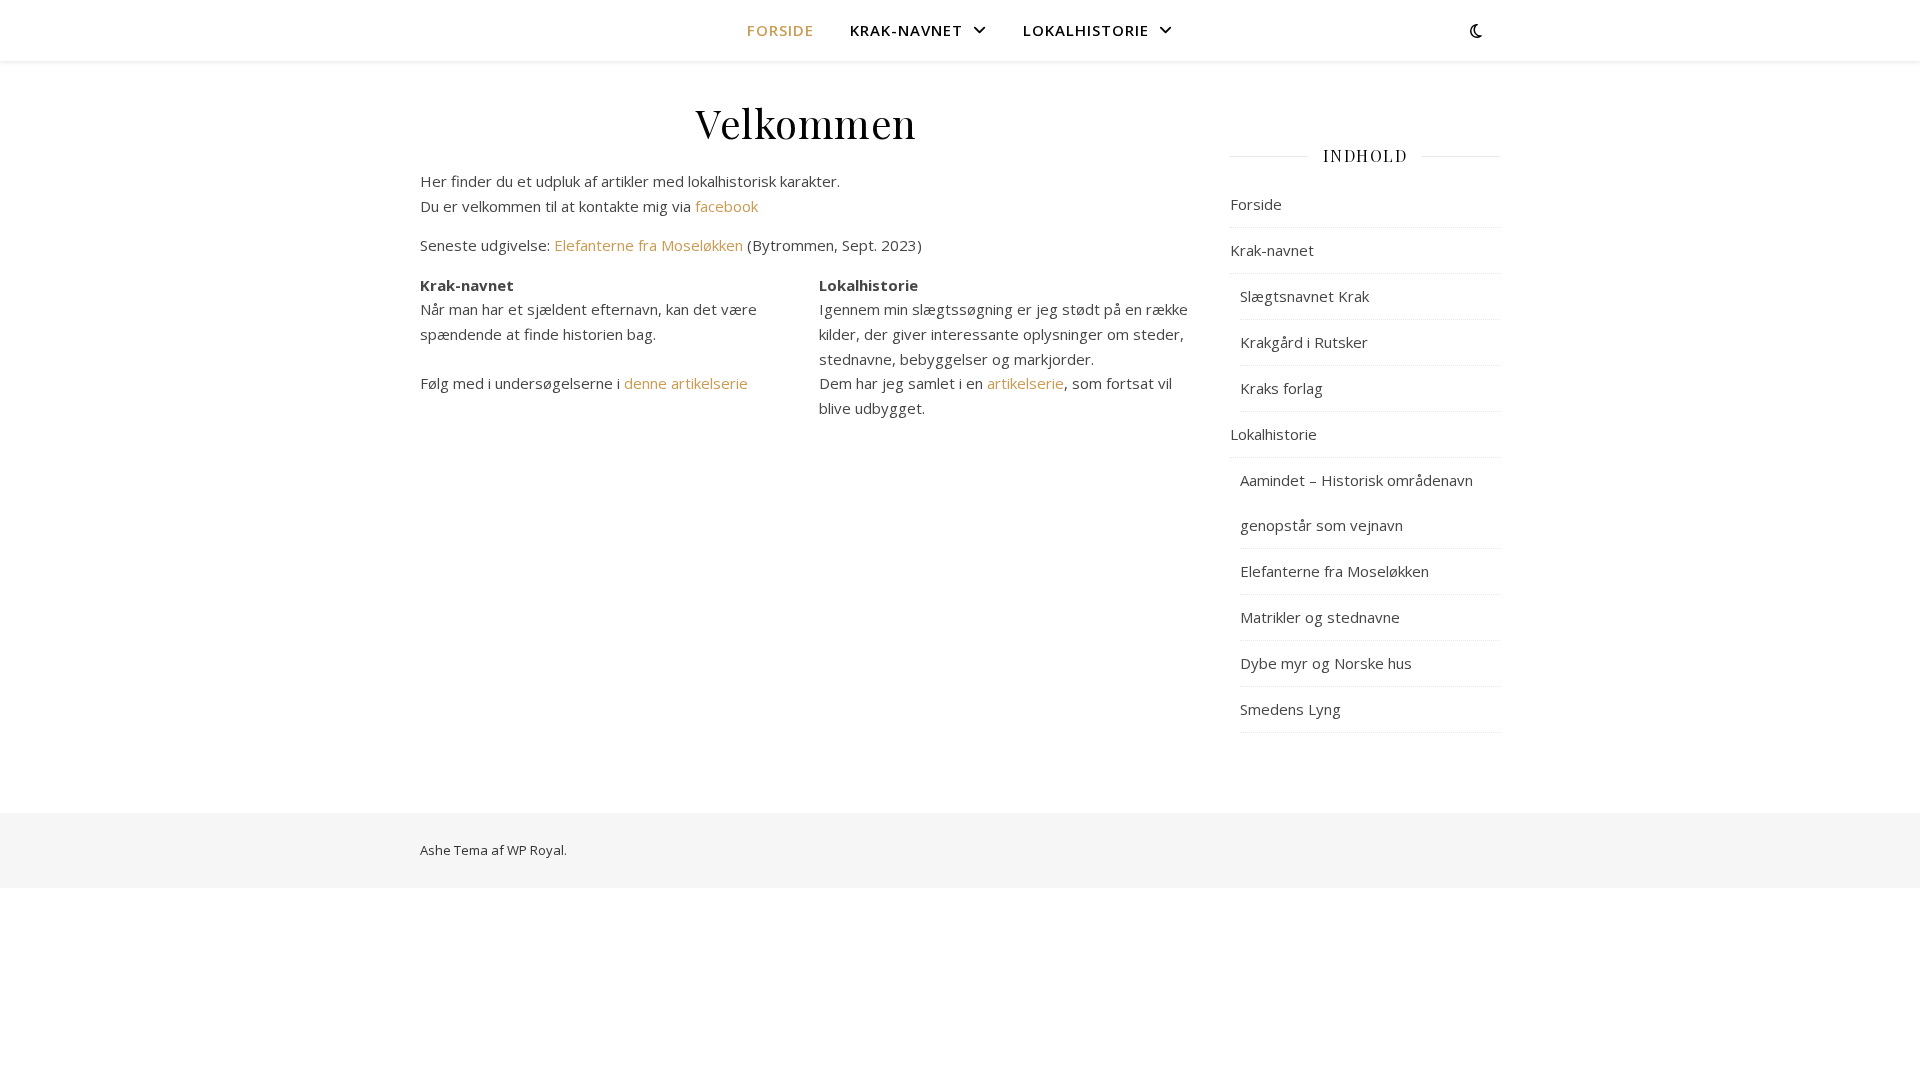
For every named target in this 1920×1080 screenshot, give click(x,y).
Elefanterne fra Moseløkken (648, 245)
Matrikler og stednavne (1320, 617)
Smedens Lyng (1290, 709)
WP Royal (535, 850)
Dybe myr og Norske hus (1326, 663)
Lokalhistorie (1086, 30)
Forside (780, 30)
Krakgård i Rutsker (1304, 342)
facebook (726, 206)
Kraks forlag (1281, 388)
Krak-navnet (906, 30)
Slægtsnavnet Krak (1304, 296)
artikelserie (1025, 383)
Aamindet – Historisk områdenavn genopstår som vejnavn (1356, 502)
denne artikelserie (686, 383)
